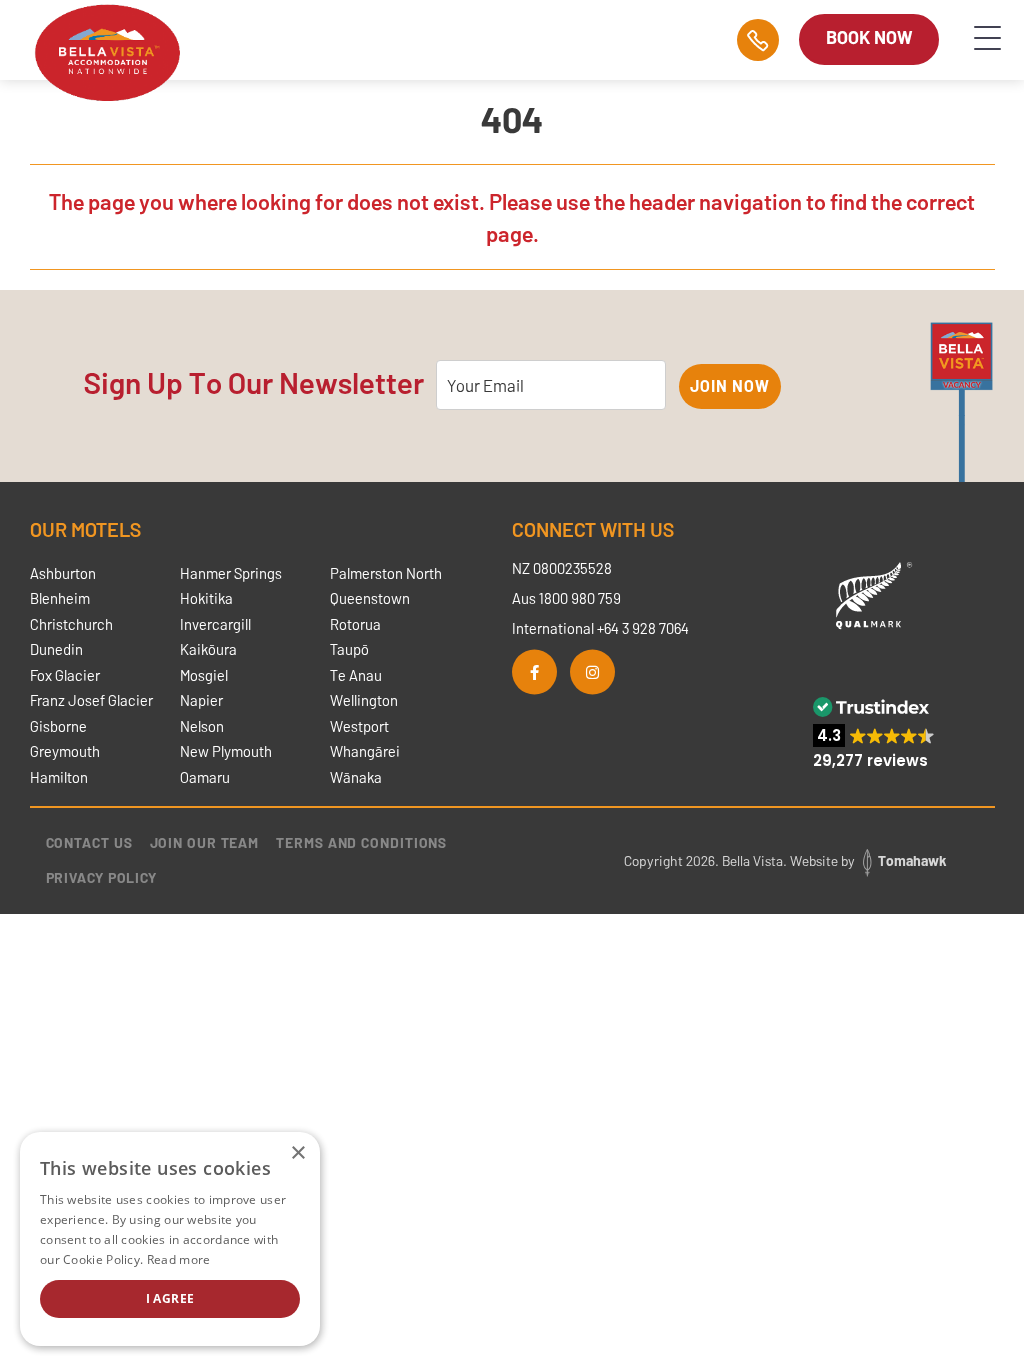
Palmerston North (386, 573)
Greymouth (65, 751)
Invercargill (215, 624)
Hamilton (59, 777)
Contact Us (89, 842)
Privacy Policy (102, 877)
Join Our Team (205, 842)
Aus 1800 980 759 (566, 598)
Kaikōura (208, 649)
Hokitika (206, 598)
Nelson (202, 726)
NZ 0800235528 (562, 568)
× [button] (297, 1153)
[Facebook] (534, 671)
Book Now (869, 37)
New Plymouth (226, 751)
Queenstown (370, 598)
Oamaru (205, 777)
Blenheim (60, 598)
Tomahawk (912, 860)
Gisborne (58, 726)
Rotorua (355, 624)
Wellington (364, 700)
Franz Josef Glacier (91, 700)
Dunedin (56, 649)
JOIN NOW (729, 385)
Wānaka (356, 777)
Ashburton (63, 573)
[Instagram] (592, 671)
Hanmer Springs (231, 573)
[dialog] (170, 1239)
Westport (359, 726)
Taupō (349, 649)
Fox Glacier (65, 675)
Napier (201, 700)
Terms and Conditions (361, 842)
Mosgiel (204, 675)
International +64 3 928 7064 (600, 628)
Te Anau (356, 675)
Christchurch (71, 624)
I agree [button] (170, 1298)
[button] (874, 733)
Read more (179, 1259)
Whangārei (365, 751)
